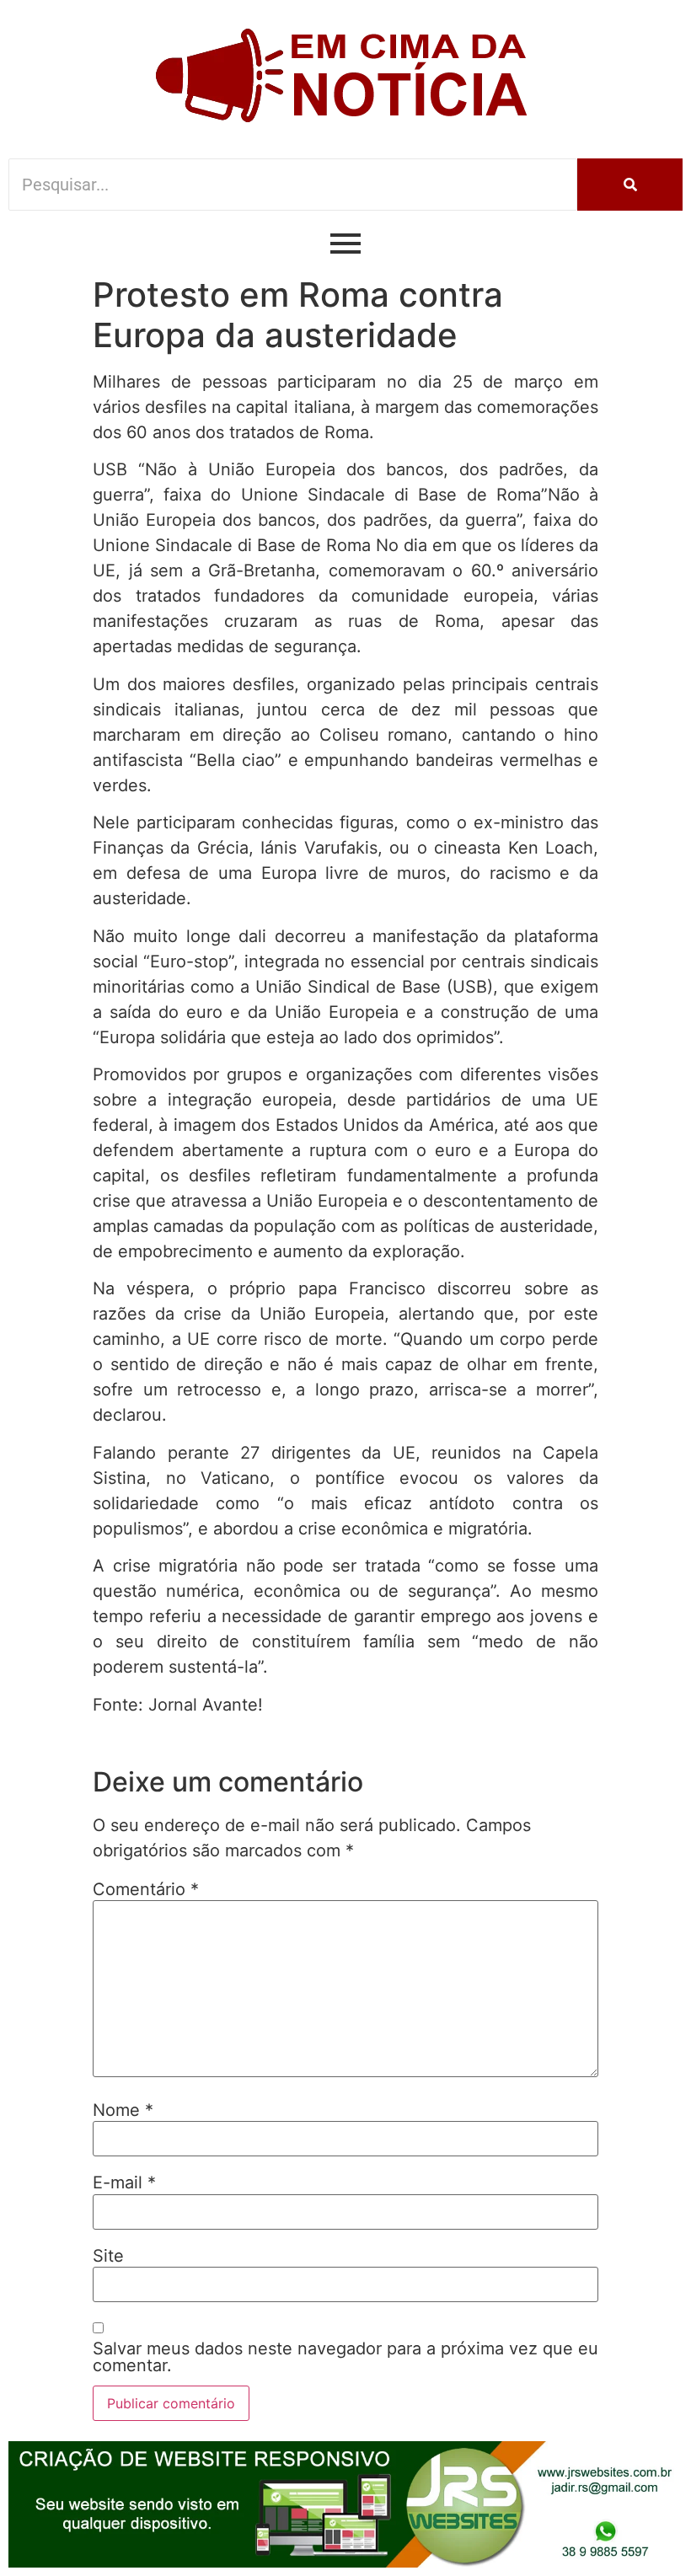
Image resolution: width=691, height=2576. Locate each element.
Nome (123, 2110)
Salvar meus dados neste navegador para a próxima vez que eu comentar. (345, 2357)
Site (108, 2256)
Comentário (146, 1889)
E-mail (124, 2182)
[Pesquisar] (630, 185)
